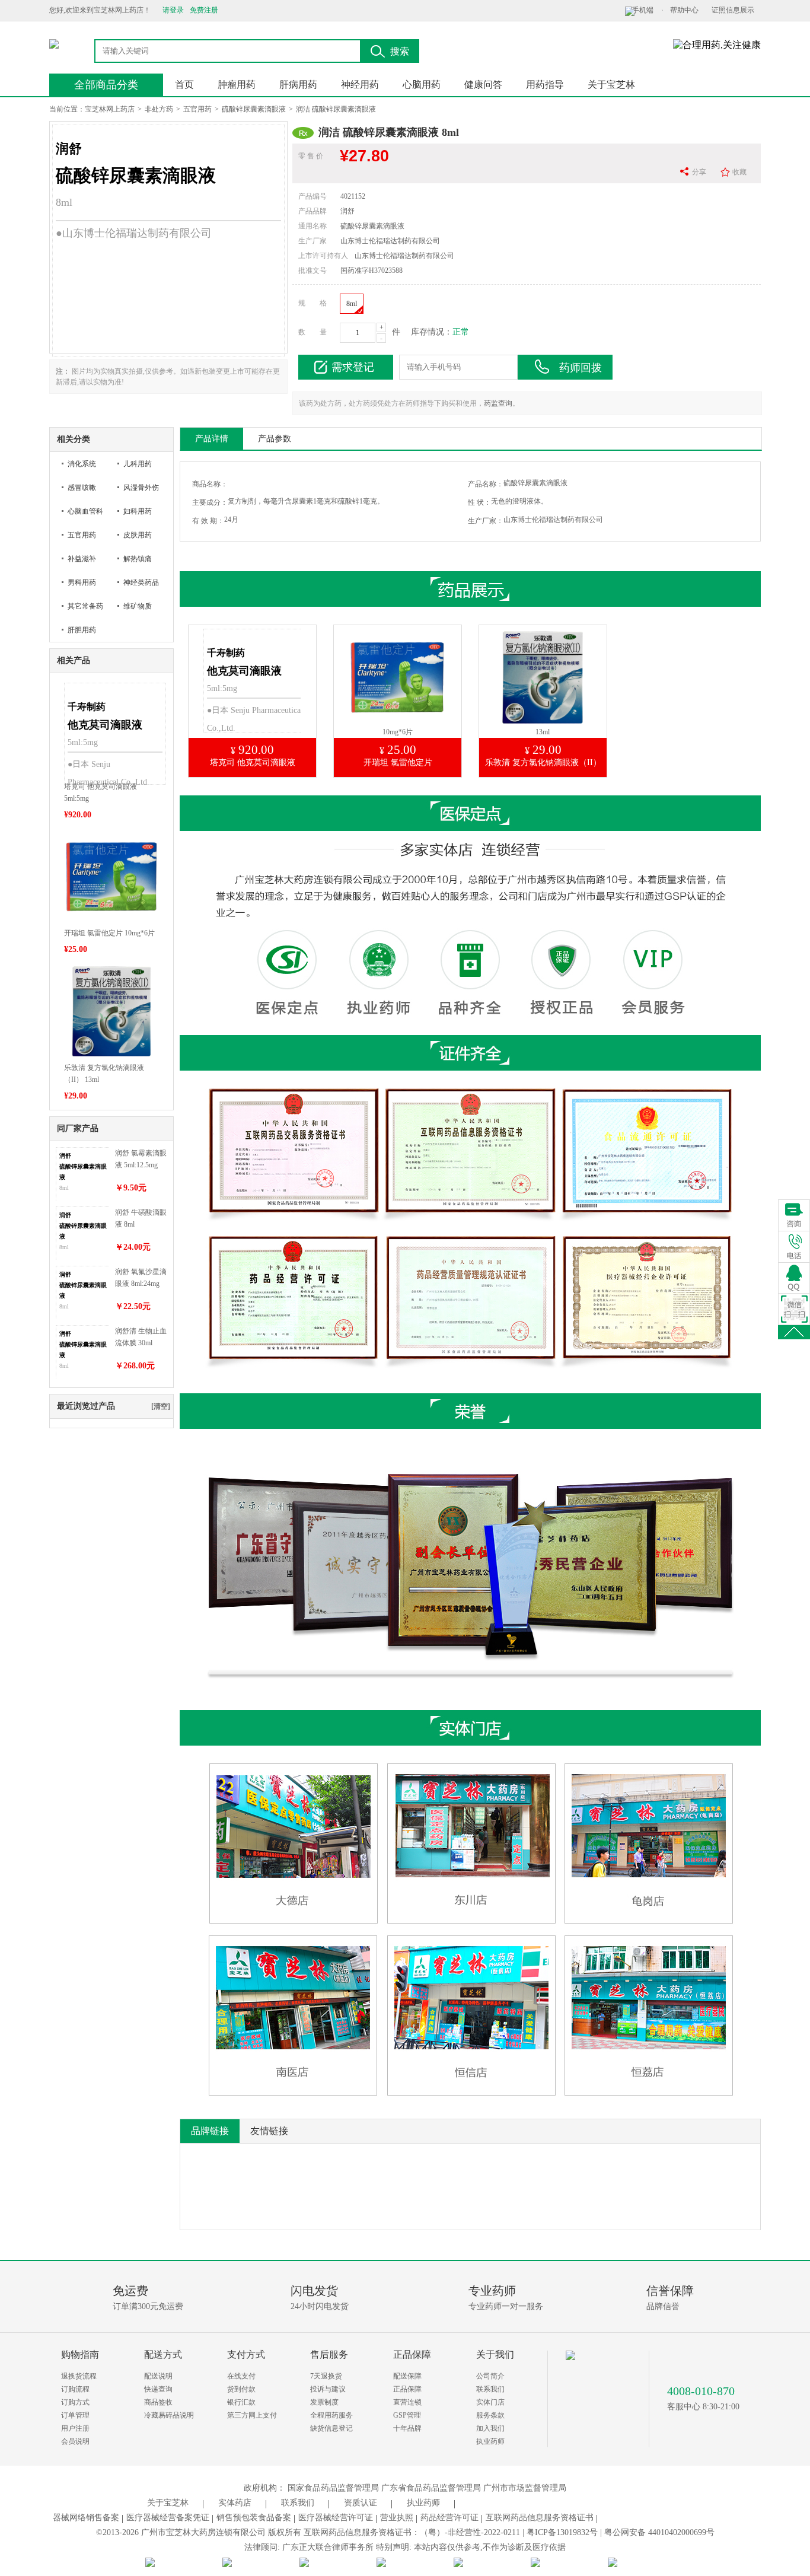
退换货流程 (79, 2376)
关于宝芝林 (611, 85)
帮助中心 (684, 10)
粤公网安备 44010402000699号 (659, 2532)
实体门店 (490, 2402)
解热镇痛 (138, 559)
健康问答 (483, 85)
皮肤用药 (138, 535)
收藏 (739, 172)
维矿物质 (138, 606)
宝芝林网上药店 (110, 109)
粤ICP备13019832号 (562, 2532)
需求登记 (353, 367)
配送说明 (158, 2376)
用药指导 (545, 85)
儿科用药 (138, 464)
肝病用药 (298, 85)
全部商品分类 (106, 85)
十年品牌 (407, 2428)
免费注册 (204, 10)
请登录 (173, 10)
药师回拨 (581, 368)
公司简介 (490, 2376)
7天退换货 (326, 2376)
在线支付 (241, 2376)
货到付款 (241, 2389)
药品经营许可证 (449, 2518)
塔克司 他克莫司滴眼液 (253, 762)
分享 (699, 172)
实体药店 (235, 2503)
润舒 (347, 211)
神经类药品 (141, 582)
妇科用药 (138, 511)
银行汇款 (241, 2402)
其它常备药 (85, 606)
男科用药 (82, 582)
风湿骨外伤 (141, 488)
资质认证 (361, 2503)
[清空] (161, 1406)
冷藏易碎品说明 (169, 2415)
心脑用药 (422, 85)
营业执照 (397, 2518)
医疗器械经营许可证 (336, 2518)
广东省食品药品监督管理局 (431, 2488)
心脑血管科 (85, 511)
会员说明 (75, 2441)
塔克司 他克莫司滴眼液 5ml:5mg (101, 792)
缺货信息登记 (331, 2428)
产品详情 (212, 439)
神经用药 (360, 85)
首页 (184, 85)
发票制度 (324, 2402)
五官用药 (197, 109)
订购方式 (75, 2402)
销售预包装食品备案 (254, 2518)
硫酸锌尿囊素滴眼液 (254, 109)
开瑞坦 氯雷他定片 (398, 762)
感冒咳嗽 (82, 488)
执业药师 (490, 2441)
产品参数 (275, 439)
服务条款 (490, 2415)
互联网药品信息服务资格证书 (540, 2518)
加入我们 (490, 2428)
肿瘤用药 (237, 85)
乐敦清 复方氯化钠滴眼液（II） (543, 762)
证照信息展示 (733, 10)
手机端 (643, 10)
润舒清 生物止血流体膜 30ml (141, 1337)
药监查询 (498, 403)
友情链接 (269, 2131)
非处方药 (159, 109)
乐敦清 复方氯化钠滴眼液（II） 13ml (104, 1074)
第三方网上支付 (252, 2415)
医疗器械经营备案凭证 (168, 2518)
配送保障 (407, 2376)
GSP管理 (407, 2415)
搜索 (400, 51)
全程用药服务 (331, 2415)
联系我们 (490, 2389)
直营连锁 (407, 2402)
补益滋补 (82, 559)
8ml (352, 304)
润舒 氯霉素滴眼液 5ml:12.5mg (141, 1159)
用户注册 (75, 2428)
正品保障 (407, 2389)
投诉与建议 (328, 2389)
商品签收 (158, 2402)
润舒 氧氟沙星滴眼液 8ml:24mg (141, 1278)
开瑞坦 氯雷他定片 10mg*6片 (109, 933)
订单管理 (75, 2415)
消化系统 (82, 464)
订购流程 (75, 2389)
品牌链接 (210, 2131)
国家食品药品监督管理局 (333, 2488)
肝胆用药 (82, 630)
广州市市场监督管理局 (525, 2488)
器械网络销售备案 (86, 2518)
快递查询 (158, 2389)
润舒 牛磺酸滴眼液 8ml (141, 1218)
